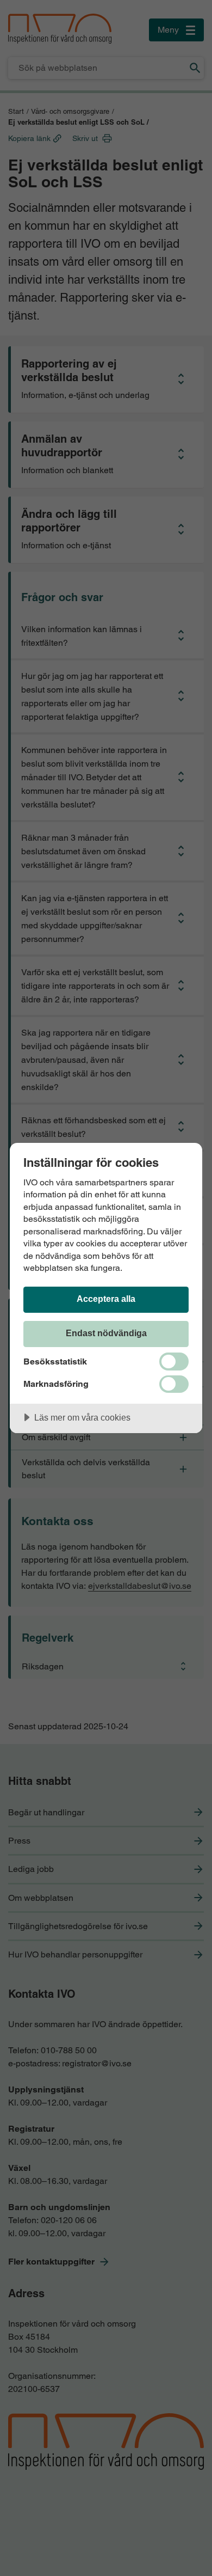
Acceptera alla (106, 1299)
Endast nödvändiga (106, 1333)
